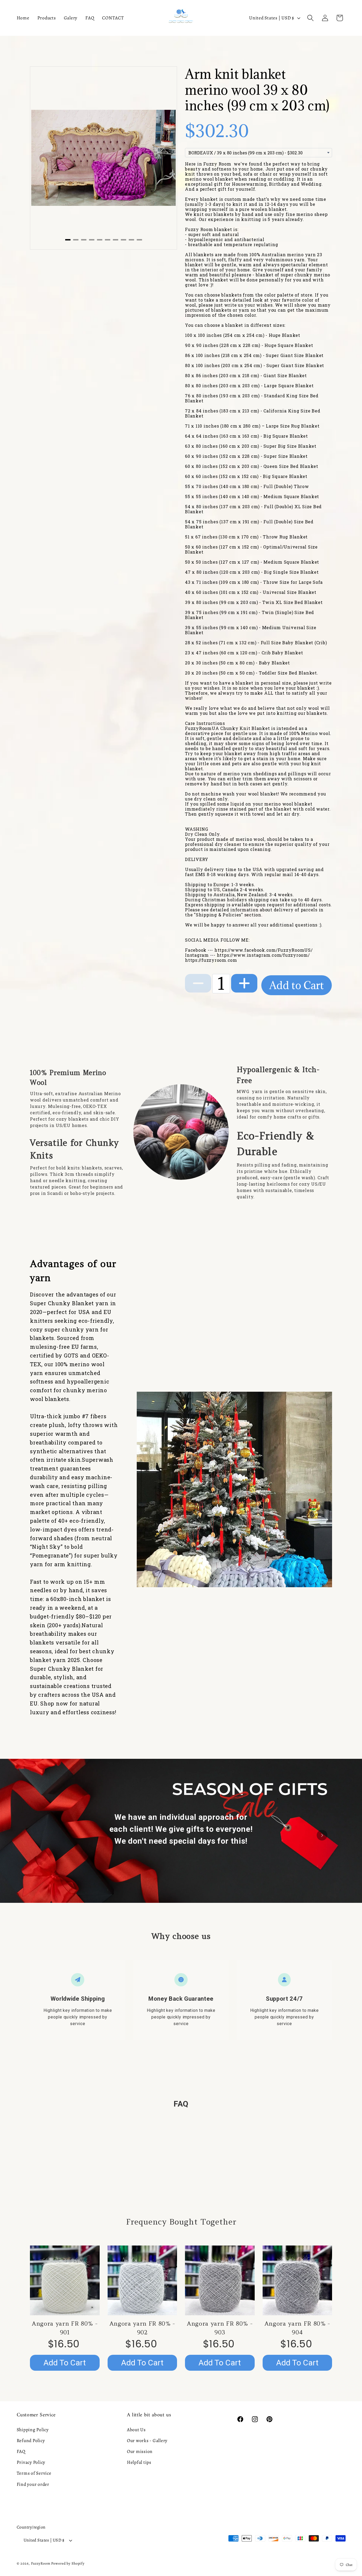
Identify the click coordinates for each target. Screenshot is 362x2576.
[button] (310, 18)
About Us (136, 2430)
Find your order (33, 2484)
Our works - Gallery (147, 2440)
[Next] (167, 153)
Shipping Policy (33, 2430)
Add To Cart (65, 2363)
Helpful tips (139, 2462)
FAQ (21, 2451)
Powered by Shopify (68, 2563)
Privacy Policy (31, 2462)
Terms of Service (34, 2473)
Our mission (140, 2451)
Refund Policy (31, 2440)
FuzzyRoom (41, 2563)
